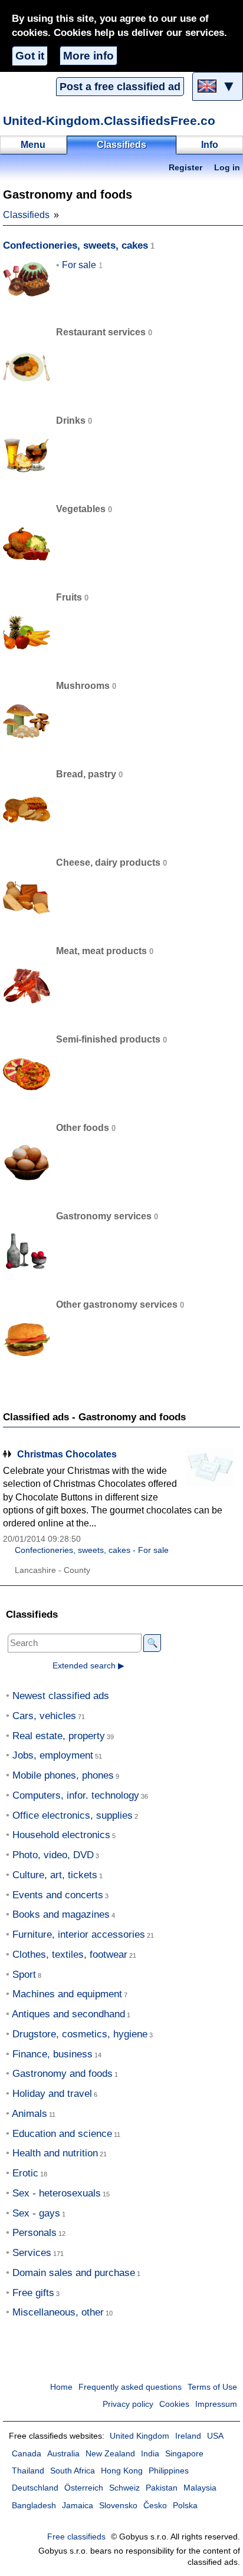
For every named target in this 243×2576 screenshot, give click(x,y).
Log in (227, 168)
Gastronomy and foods (63, 2074)
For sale (79, 265)
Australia (63, 2454)
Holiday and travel (52, 2094)
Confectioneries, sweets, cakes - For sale (92, 1550)
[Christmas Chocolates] (211, 1470)
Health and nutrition (55, 2153)
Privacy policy (128, 2404)
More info (88, 56)
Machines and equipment (67, 1994)
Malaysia (200, 2488)
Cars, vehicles (44, 1716)
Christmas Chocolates (67, 1454)
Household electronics (61, 1835)
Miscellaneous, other (58, 2312)
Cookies (174, 2404)
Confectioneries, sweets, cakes (75, 245)
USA (215, 2436)
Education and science (62, 2134)
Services (32, 2253)
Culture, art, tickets (55, 1875)
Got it (30, 56)
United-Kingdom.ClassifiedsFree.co (109, 121)
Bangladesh (34, 2506)
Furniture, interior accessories (79, 1935)
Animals (29, 2114)
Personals (35, 2233)
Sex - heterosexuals (57, 2193)
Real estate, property (59, 1736)
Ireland (188, 2436)
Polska (185, 2506)
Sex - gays (36, 2213)
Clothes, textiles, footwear (70, 1955)
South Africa (73, 2471)
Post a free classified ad (120, 87)
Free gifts (33, 2293)
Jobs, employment (53, 1755)
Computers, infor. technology (76, 1795)
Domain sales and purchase (74, 2273)
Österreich (84, 2488)
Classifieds (26, 215)
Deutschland (35, 2488)
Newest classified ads (61, 1696)
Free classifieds (76, 2537)
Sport (24, 1975)
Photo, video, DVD (53, 1855)
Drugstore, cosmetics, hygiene (80, 2034)
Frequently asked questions (130, 2387)
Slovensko (118, 2506)
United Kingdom (139, 2436)
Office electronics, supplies (73, 1815)
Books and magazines (61, 1914)
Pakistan (162, 2488)
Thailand (28, 2471)
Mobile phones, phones (63, 1775)
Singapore (184, 2454)
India (150, 2454)
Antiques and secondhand (68, 2014)
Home (61, 2387)
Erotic (25, 2173)
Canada (27, 2454)
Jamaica (78, 2506)
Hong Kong (122, 2471)
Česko (155, 2506)
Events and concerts (58, 1895)
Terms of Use (212, 2387)
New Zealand (110, 2454)
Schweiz (124, 2488)
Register (185, 168)
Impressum (216, 2404)
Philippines (169, 2471)
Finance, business (52, 2054)
